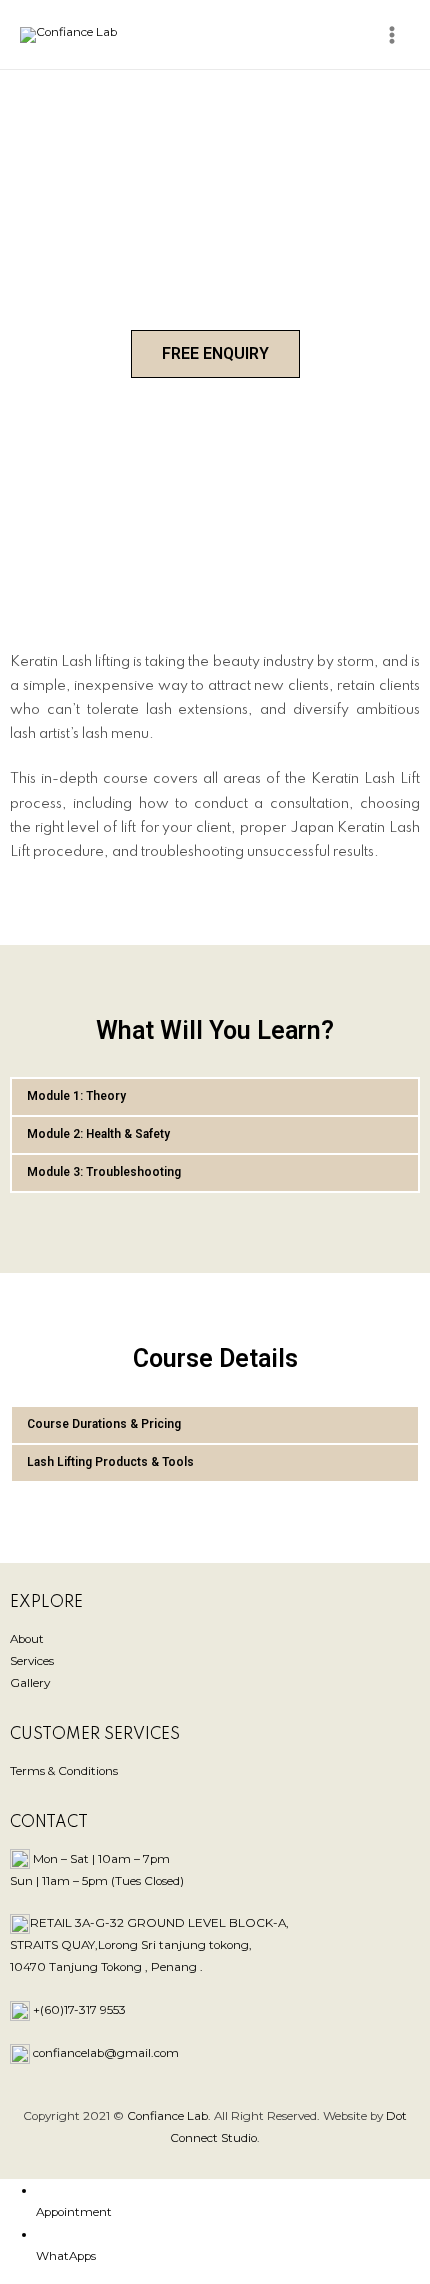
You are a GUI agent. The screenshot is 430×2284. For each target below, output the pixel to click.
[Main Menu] (391, 34)
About (27, 1639)
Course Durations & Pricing (104, 1424)
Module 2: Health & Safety (98, 1134)
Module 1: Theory (76, 1096)
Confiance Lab (167, 2116)
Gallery (30, 1683)
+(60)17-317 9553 (79, 2010)
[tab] (215, 1097)
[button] (215, 354)
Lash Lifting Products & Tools (110, 1462)
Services (32, 1661)
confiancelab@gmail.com (106, 2053)
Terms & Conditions (64, 1771)
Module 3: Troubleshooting (104, 1172)
